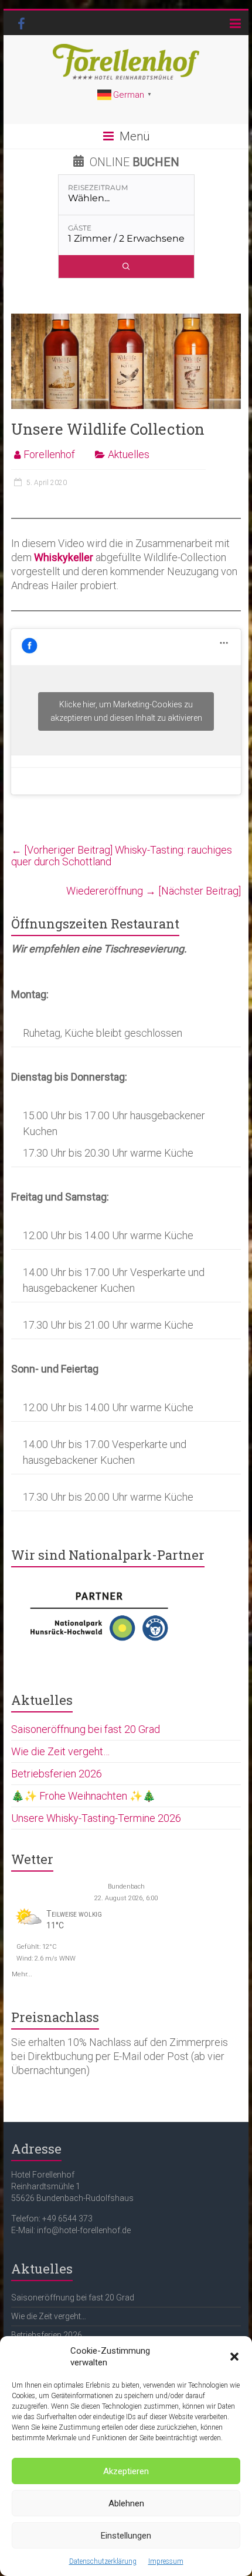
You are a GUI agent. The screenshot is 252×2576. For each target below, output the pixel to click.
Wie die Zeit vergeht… (60, 1751)
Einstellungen (126, 2536)
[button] (234, 2357)
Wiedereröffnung (154, 891)
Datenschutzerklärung (103, 2561)
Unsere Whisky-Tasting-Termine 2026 (96, 1818)
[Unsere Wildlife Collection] (126, 319)
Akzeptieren (126, 2471)
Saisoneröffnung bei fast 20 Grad (86, 1729)
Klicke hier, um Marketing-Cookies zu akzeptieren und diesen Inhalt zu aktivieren (126, 711)
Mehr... (22, 1973)
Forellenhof (49, 454)
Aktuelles (129, 454)
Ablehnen (126, 2503)
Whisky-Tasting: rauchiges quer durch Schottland (122, 856)
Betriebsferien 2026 (57, 1774)
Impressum (166, 2561)
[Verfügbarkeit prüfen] (126, 266)
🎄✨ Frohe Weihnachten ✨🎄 (83, 1796)
